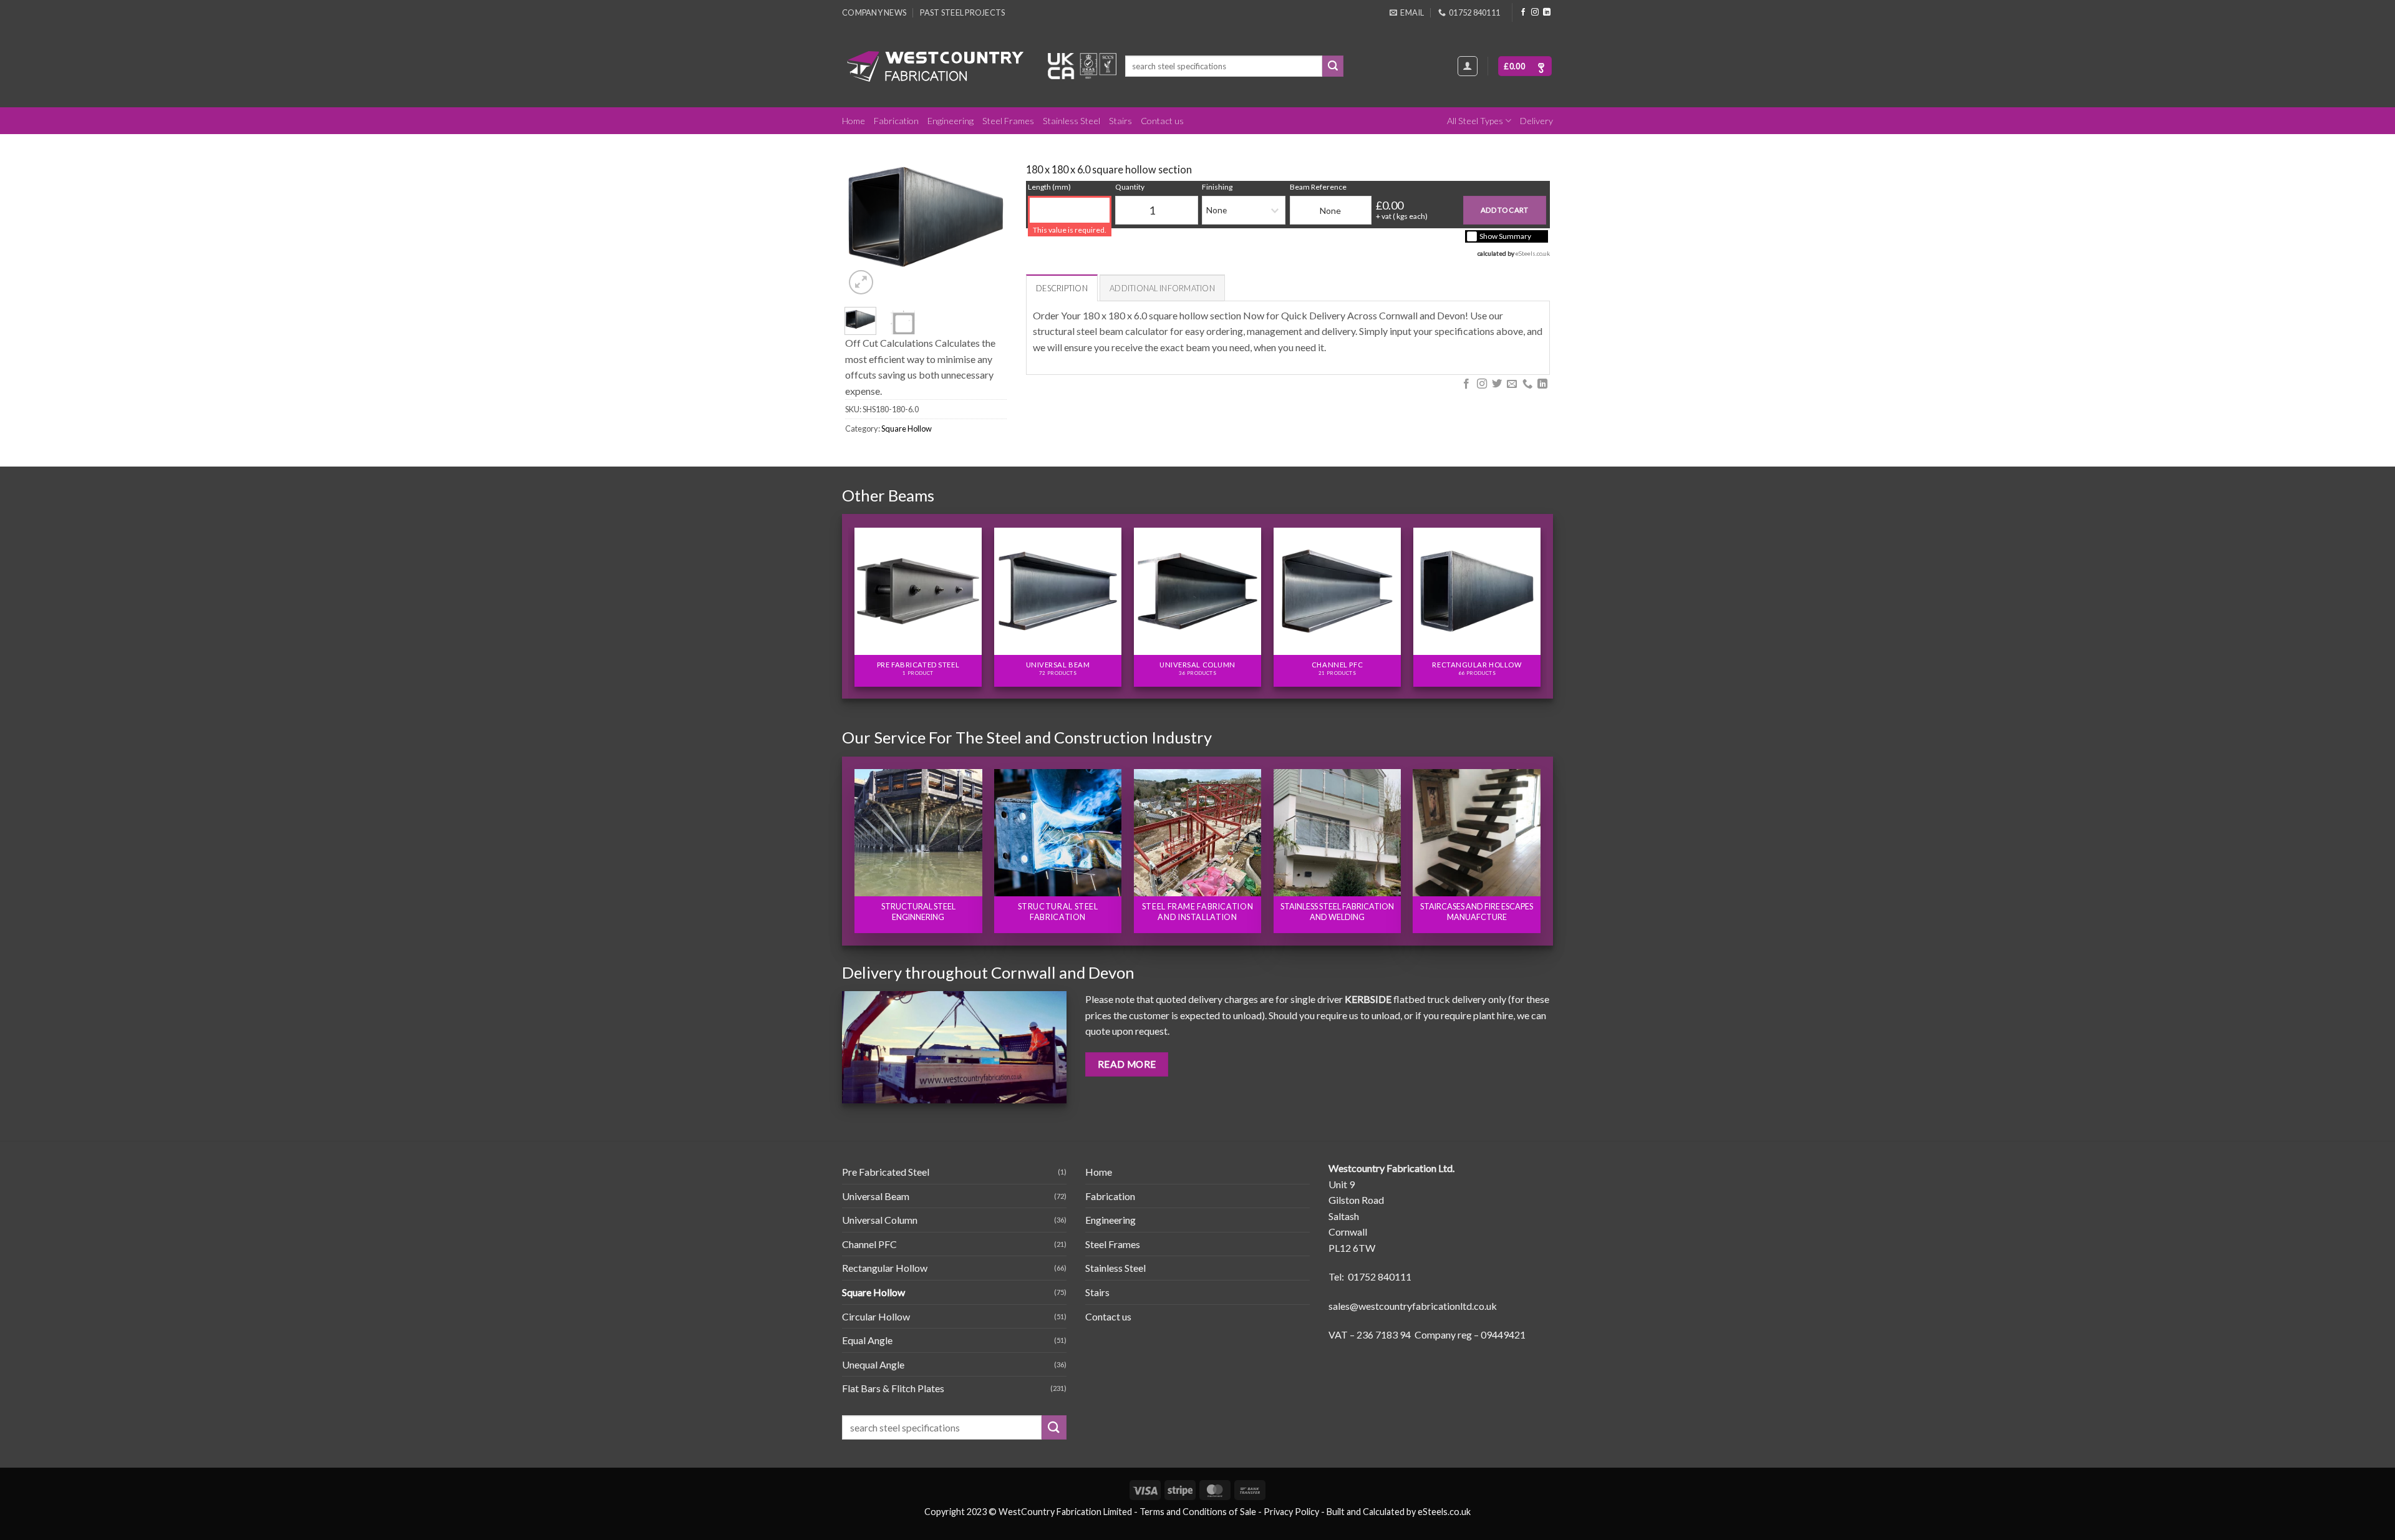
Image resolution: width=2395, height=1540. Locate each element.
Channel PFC (869, 1244)
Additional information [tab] (1162, 288)
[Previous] (864, 217)
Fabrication (896, 121)
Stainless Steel (1072, 121)
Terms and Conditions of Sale (1198, 1512)
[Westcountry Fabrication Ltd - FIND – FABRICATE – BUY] (936, 66)
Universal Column (880, 1220)
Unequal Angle (873, 1364)
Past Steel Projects (962, 12)
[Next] (987, 217)
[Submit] (1333, 66)
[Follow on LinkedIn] (1547, 12)
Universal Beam (876, 1196)
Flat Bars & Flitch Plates (893, 1388)
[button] (1525, 66)
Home (854, 121)
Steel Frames (1008, 121)
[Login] (1468, 66)
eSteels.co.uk (1533, 253)
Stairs (1120, 121)
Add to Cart (1505, 210)
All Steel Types (1475, 121)
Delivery (1536, 121)
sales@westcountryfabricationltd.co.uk (1413, 1306)
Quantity (1130, 187)
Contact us (1162, 121)
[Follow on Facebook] (1523, 12)
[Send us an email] (1512, 384)
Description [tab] (1062, 288)
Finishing (1217, 187)
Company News (874, 12)
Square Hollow (907, 429)
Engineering (951, 121)
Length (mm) (1049, 187)
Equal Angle (867, 1340)
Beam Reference (1318, 187)
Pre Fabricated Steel (886, 1172)
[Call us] (1527, 384)
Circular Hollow (876, 1316)
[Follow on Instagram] (1535, 12)
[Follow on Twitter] (1497, 384)
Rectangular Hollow (885, 1268)
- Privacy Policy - (1291, 1512)
